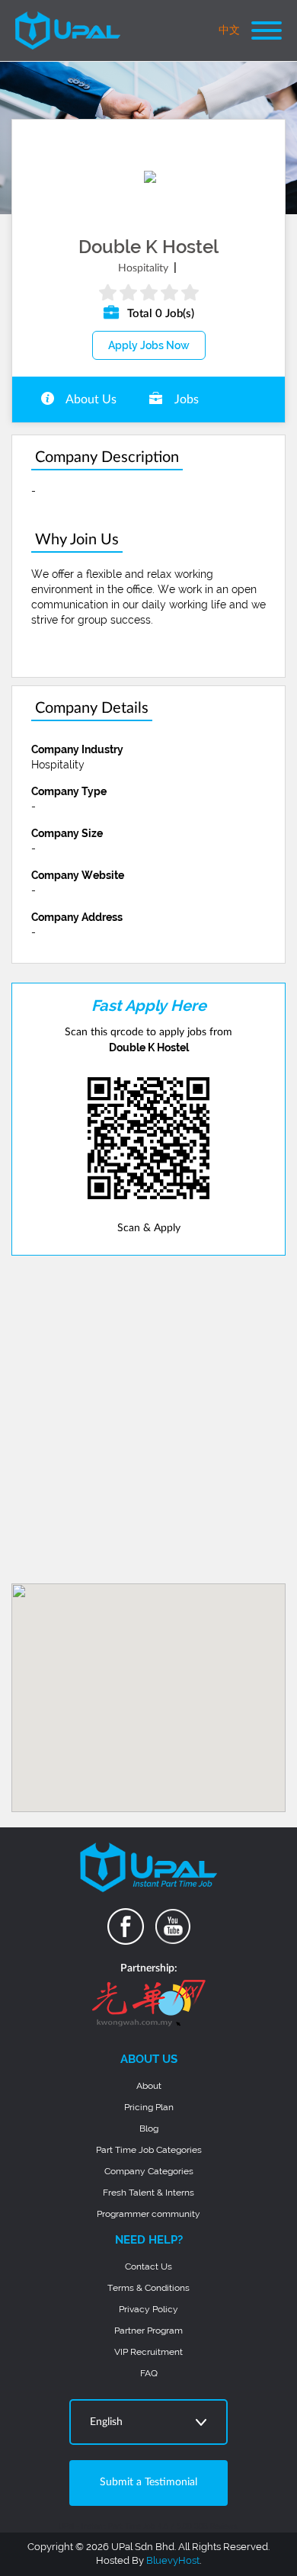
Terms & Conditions (148, 2288)
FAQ (149, 2373)
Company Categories (149, 2171)
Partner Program (148, 2331)
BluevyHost (173, 2560)
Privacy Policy (148, 2309)
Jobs (185, 399)
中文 (229, 30)
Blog (149, 2128)
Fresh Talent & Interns (148, 2193)
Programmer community (148, 2214)
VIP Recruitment (148, 2352)
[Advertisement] (148, 1420)
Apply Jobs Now (149, 345)
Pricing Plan (149, 2107)
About (149, 2086)
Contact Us (148, 2266)
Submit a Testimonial (148, 2482)
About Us (90, 399)
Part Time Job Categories (149, 2150)
